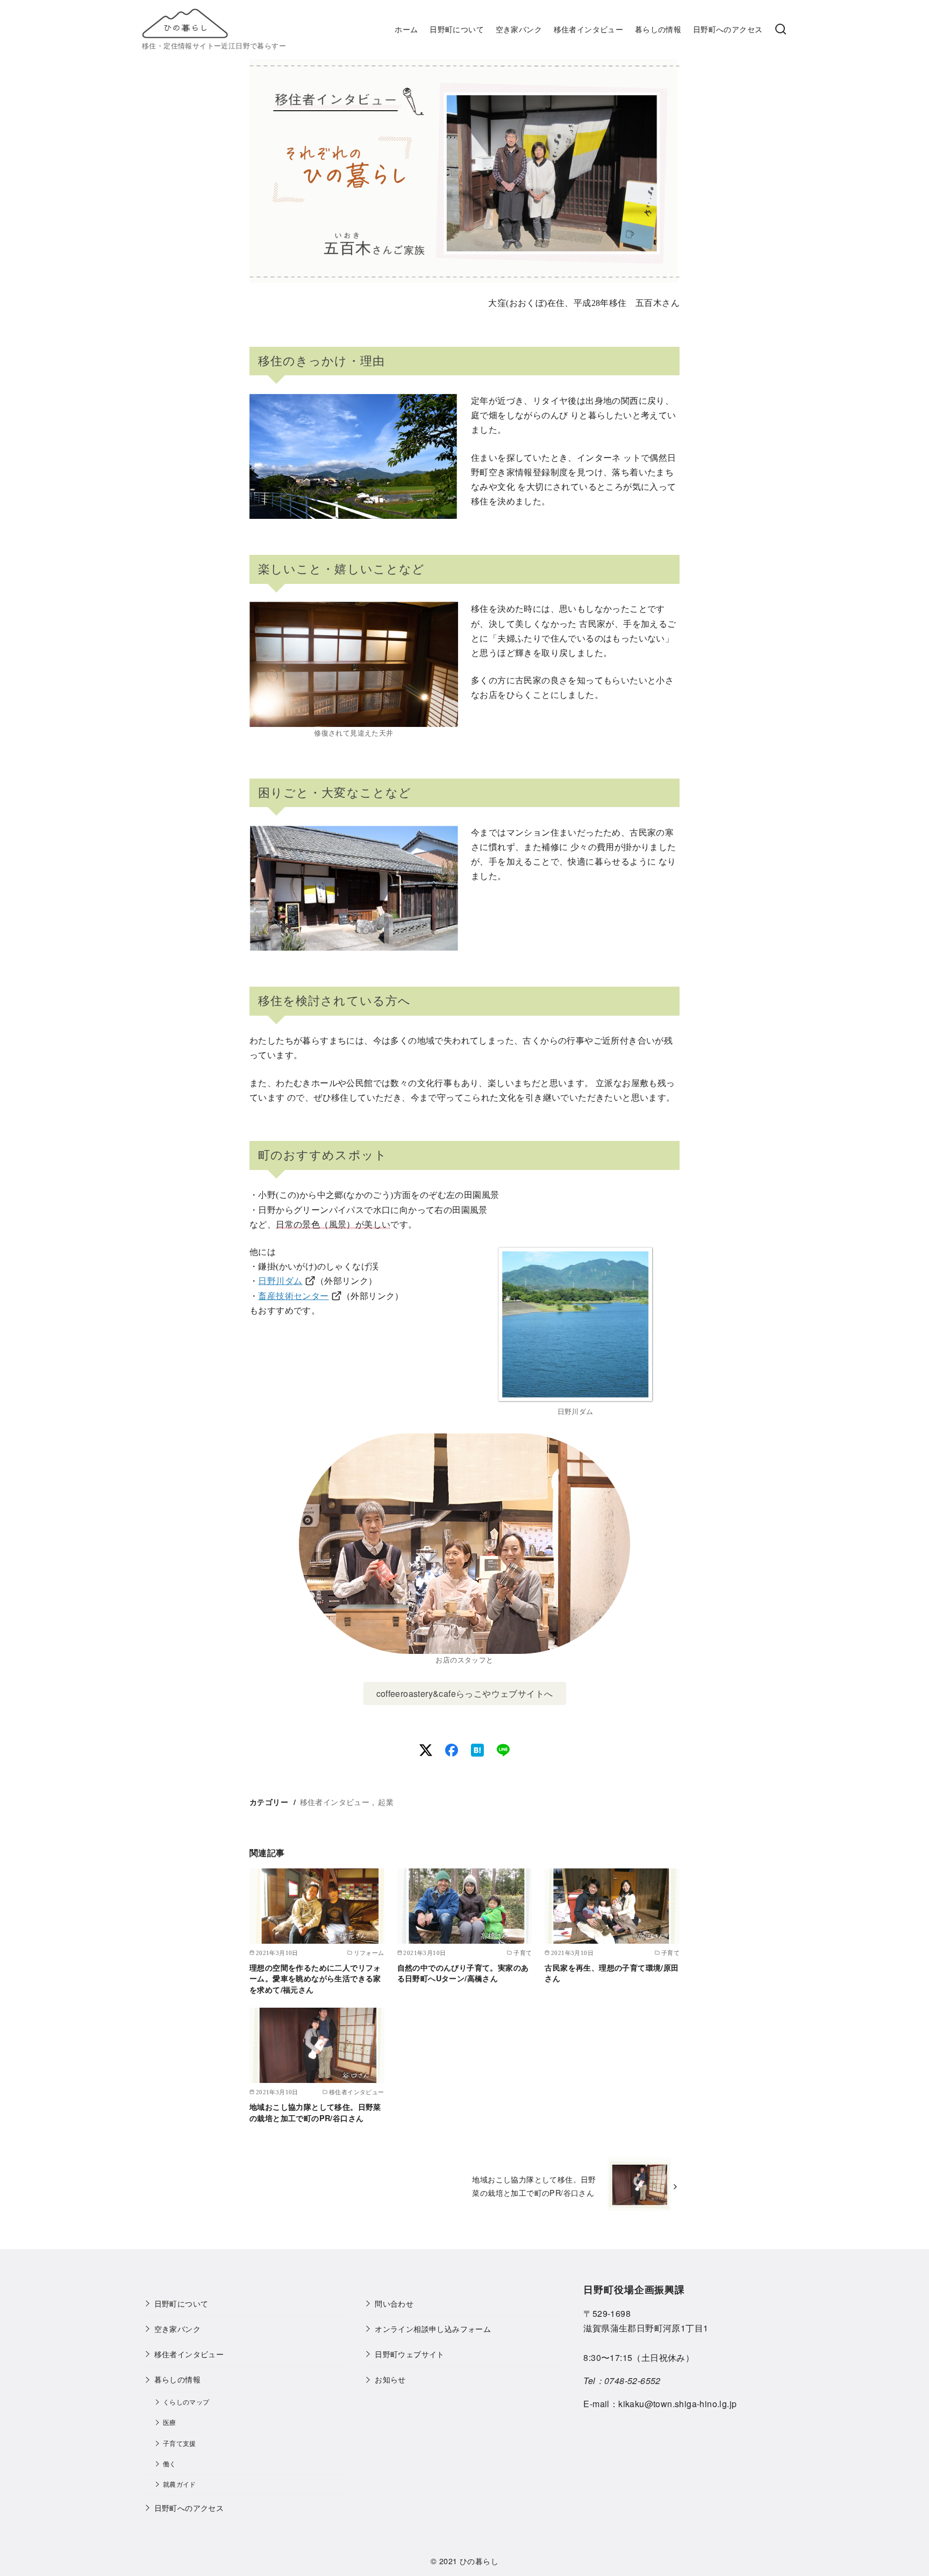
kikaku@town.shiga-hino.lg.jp (677, 2404)
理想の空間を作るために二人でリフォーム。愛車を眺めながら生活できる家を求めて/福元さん (315, 1978)
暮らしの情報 (658, 29)
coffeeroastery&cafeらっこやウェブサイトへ (465, 1693)
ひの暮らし (479, 2561)
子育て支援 (180, 2443)
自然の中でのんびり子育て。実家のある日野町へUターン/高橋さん (463, 1973)
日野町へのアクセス (728, 29)
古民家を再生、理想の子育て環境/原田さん (612, 1973)
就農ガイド (180, 2484)
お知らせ (390, 2379)
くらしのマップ (186, 2402)
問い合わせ (394, 2303)
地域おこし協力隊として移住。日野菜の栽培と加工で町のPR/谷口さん (315, 2112)
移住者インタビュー (589, 29)
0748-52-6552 (633, 2381)
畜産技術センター (293, 1296)
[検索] (781, 30)
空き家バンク (519, 29)
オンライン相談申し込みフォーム (433, 2328)
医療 (170, 2422)
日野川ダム (280, 1281)
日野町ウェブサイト (410, 2354)
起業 (386, 1801)
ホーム (406, 29)
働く (170, 2464)
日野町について (457, 29)
